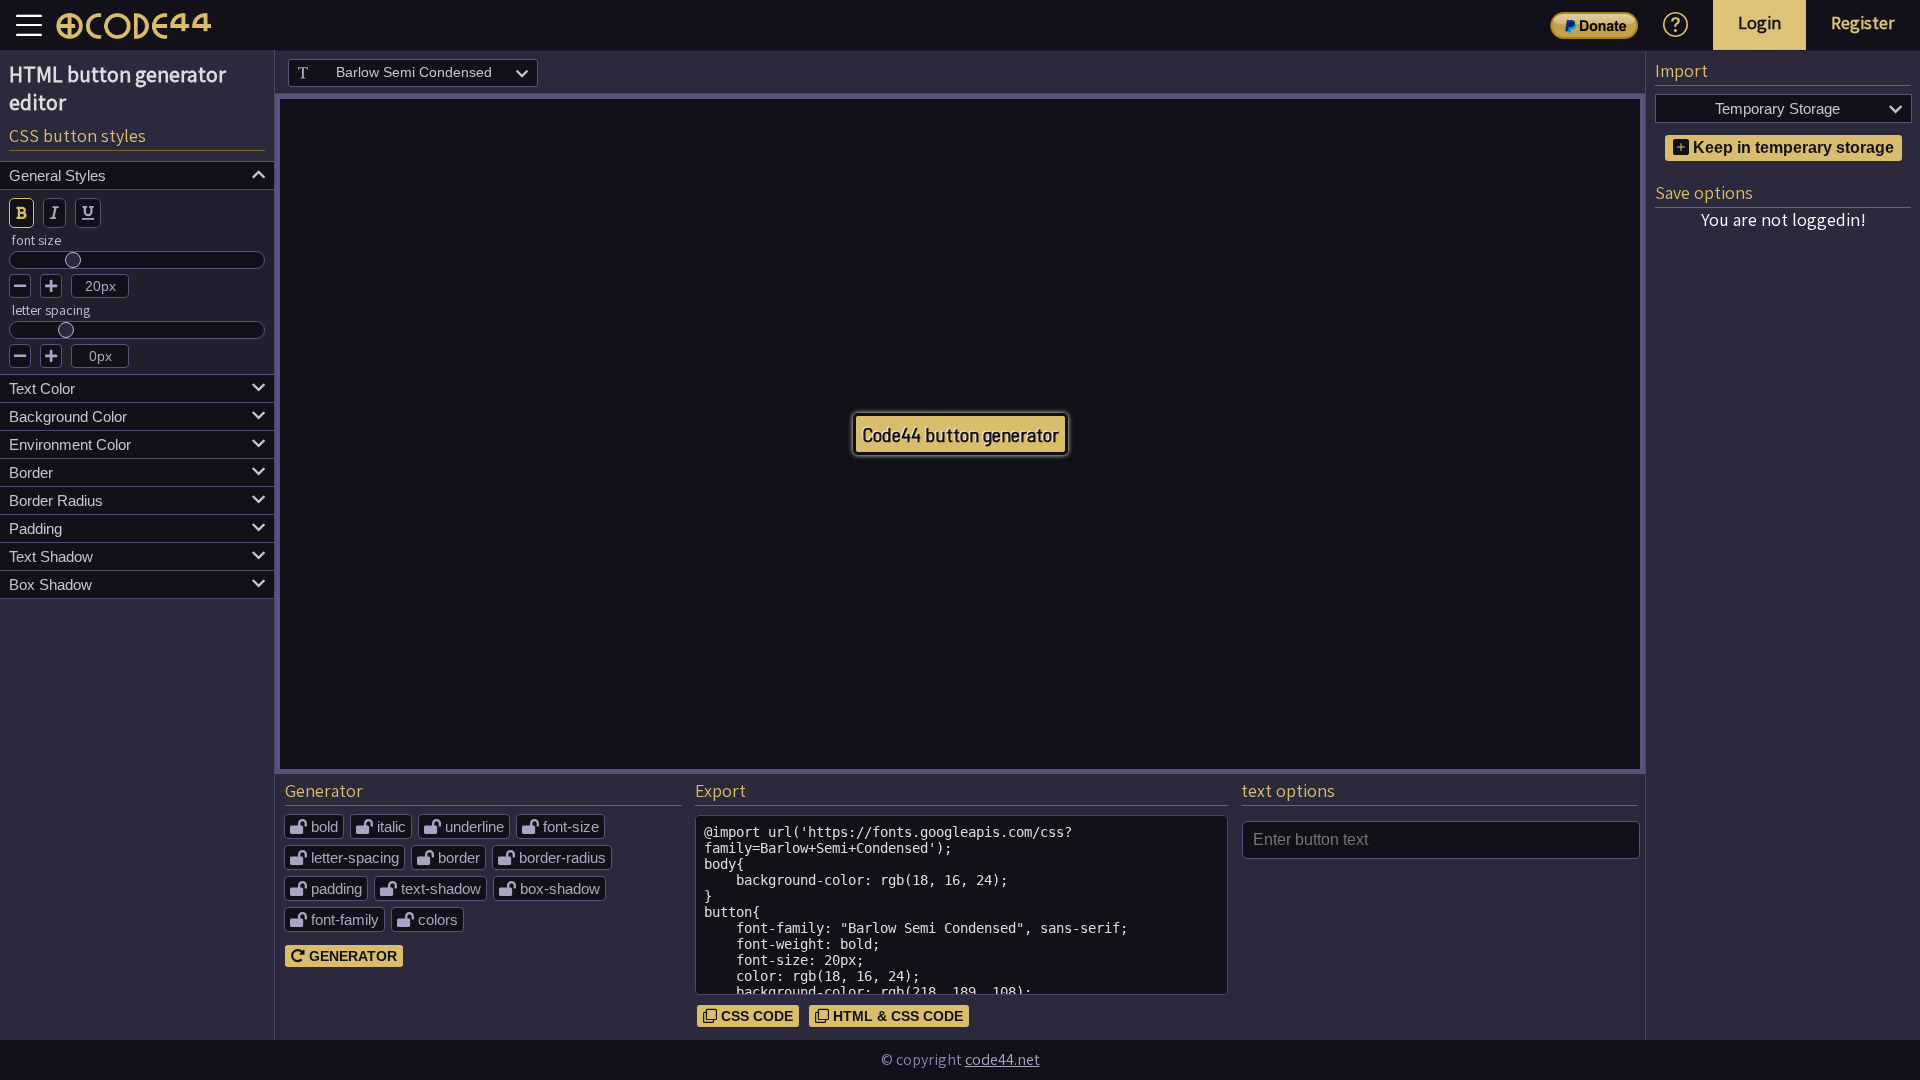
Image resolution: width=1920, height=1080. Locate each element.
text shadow (137, 556)
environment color (137, 444)
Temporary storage (1809, 108)
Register (1863, 22)
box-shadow (549, 888)
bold (314, 826)
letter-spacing (344, 857)
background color (137, 416)
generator (344, 956)
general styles (137, 175)
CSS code (748, 1016)
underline (464, 826)
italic (381, 826)
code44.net (1002, 1059)
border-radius (552, 857)
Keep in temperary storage (1791, 147)
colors (427, 919)
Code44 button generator (960, 434)
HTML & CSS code (889, 1016)
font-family (334, 919)
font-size (560, 826)
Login (1759, 22)
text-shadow (430, 888)
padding (137, 528)
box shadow (137, 584)
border (137, 472)
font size (36, 240)
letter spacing (51, 310)
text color (137, 388)
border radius (137, 500)
